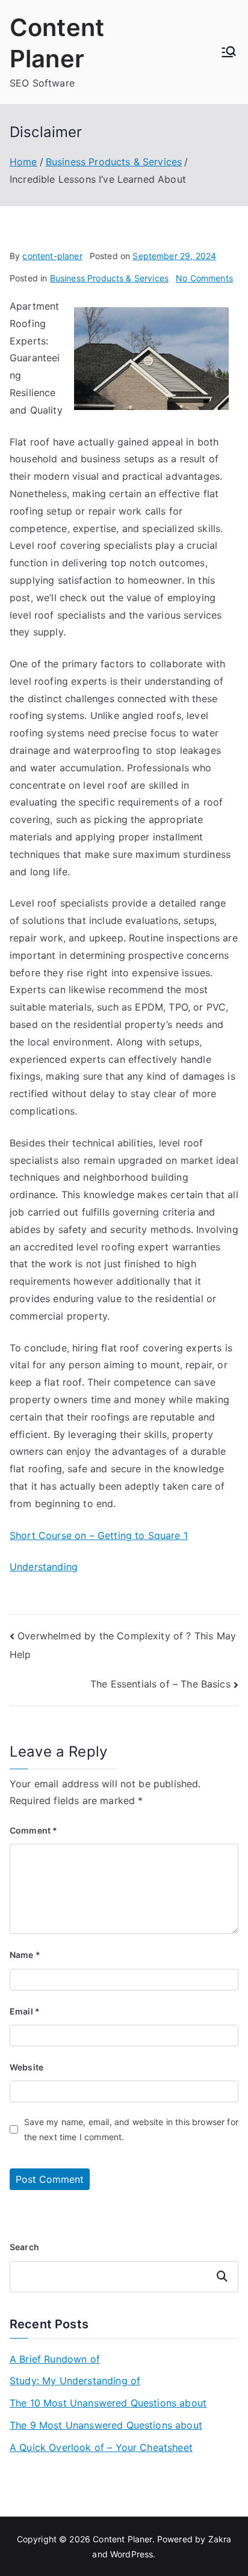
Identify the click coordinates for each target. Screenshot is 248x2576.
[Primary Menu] (229, 52)
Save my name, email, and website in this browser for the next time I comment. (131, 2129)
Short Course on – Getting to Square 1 (99, 1535)
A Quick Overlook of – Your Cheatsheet (101, 2447)
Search (24, 2247)
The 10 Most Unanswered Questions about (108, 2403)
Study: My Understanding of (75, 2381)
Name (25, 1955)
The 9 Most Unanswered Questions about (106, 2425)
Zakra (220, 2539)
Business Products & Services (109, 278)
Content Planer (122, 2539)
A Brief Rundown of (55, 2359)
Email (25, 2011)
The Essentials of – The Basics (160, 1684)
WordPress (132, 2554)
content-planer (52, 256)
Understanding (44, 1567)
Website (26, 2067)
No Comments (204, 278)
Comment (33, 1830)
